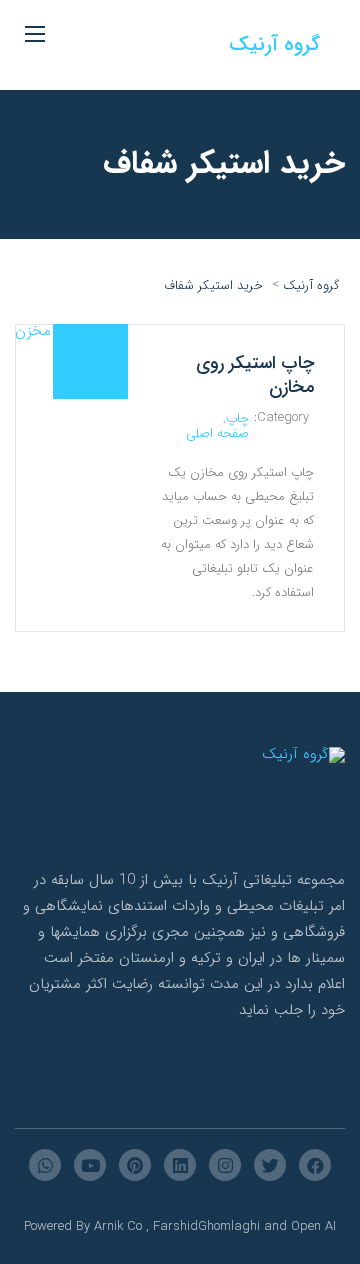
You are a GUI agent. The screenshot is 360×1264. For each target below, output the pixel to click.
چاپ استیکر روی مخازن (255, 375)
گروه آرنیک (274, 44)
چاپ (237, 418)
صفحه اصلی (217, 433)
